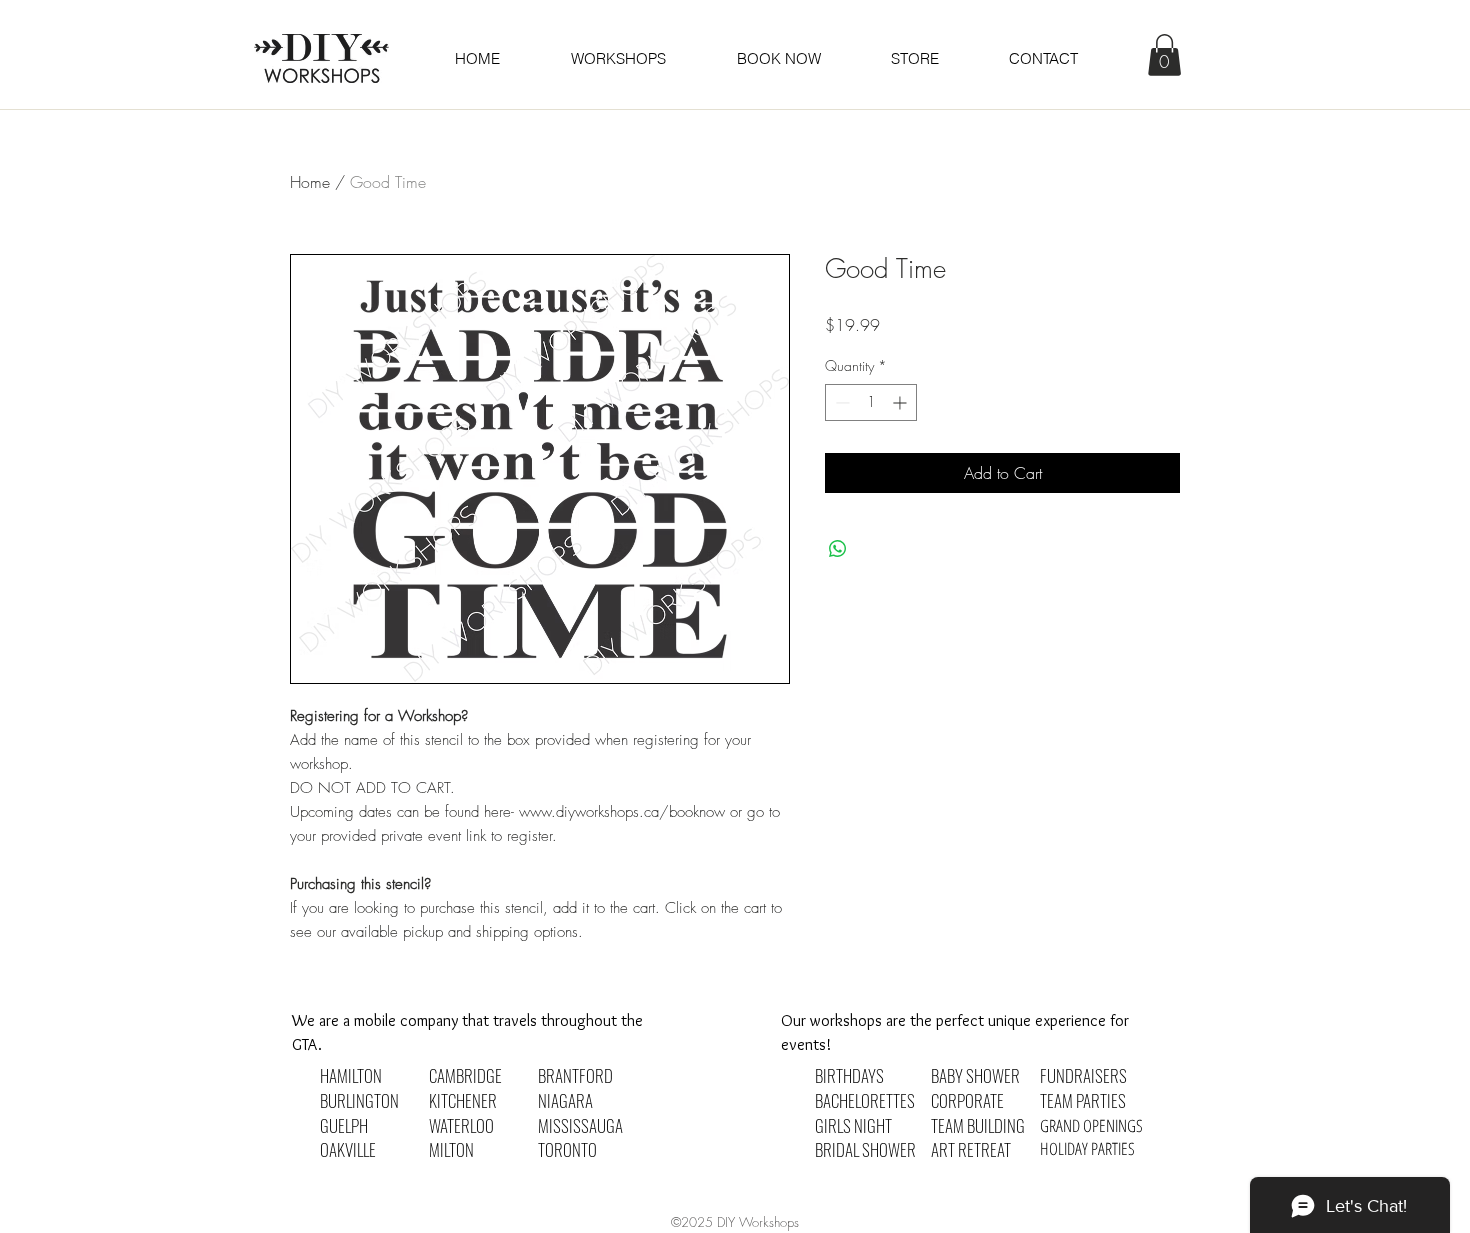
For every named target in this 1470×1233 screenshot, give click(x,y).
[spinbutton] (871, 402)
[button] (778, 58)
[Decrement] (840, 402)
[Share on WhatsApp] (838, 549)
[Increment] (901, 402)
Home (310, 182)
